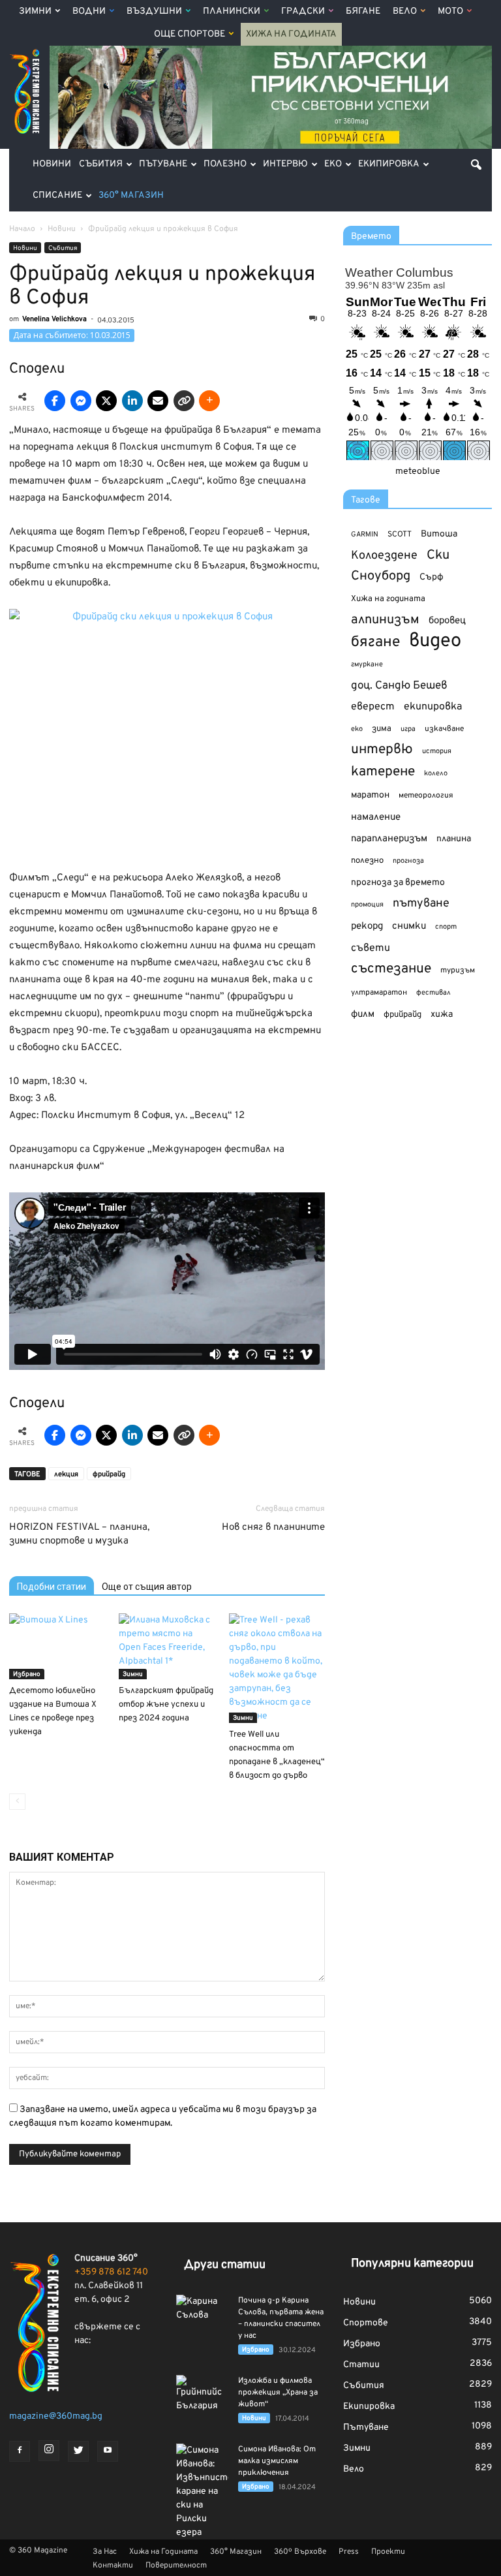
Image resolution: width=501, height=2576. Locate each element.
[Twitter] (78, 2451)
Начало (22, 229)
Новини (52, 164)
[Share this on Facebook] (55, 401)
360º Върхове (300, 2552)
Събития (101, 164)
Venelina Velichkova (54, 319)
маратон (370, 795)
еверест (373, 707)
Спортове (366, 2323)
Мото (450, 11)
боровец (447, 621)
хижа (442, 1015)
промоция (367, 905)
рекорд (367, 926)
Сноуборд (381, 577)
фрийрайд (109, 1474)
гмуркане (367, 664)
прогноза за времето (398, 883)
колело (436, 773)
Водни (89, 11)
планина (454, 839)
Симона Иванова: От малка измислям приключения (277, 2461)
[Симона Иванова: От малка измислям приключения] (202, 2491)
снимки (409, 926)
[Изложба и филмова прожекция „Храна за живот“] (202, 2394)
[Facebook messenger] (81, 401)
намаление (376, 817)
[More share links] (209, 401)
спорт (446, 927)
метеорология (426, 796)
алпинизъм (385, 620)
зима (382, 729)
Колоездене (384, 556)
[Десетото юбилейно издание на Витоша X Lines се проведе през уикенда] (57, 1646)
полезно (367, 861)
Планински (232, 11)
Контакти (113, 2566)
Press (349, 2552)
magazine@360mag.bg (56, 2416)
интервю (382, 750)
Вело (405, 11)
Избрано (27, 1674)
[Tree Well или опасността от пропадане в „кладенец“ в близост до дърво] (277, 1668)
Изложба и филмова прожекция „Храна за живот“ (278, 2393)
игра (408, 729)
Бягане (363, 11)
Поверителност (176, 2566)
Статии (361, 2365)
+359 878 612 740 (111, 2272)
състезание (391, 969)
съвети (371, 948)
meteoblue (418, 472)
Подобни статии (52, 1587)
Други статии (225, 2265)
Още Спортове (190, 34)
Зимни (35, 11)
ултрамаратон (379, 993)
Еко (333, 164)
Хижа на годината (388, 599)
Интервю (285, 164)
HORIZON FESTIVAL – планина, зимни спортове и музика (79, 1534)
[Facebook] (20, 2451)
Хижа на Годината (291, 34)
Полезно (225, 164)
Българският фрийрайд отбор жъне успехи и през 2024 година (166, 1705)
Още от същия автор (147, 1587)
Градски (303, 11)
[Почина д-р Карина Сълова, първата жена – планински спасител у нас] (202, 2313)
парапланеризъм (389, 839)
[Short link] (184, 401)
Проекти (388, 2552)
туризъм (458, 970)
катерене (383, 772)
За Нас (105, 2552)
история (437, 751)
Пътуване (163, 164)
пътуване (421, 904)
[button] (476, 164)
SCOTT (400, 535)
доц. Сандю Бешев (399, 686)
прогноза (408, 861)
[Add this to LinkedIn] (132, 401)
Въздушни (154, 11)
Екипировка (389, 164)
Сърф (432, 577)
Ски (438, 556)
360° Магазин (131, 195)
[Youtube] (108, 2451)
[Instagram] (49, 2451)
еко (357, 729)
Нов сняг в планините (273, 1528)
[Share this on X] (106, 401)
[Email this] (158, 401)
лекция (66, 1474)
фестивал (433, 993)
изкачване (444, 729)
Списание (57, 195)
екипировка (433, 707)
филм (363, 1015)
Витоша (439, 534)
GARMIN (365, 535)
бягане (375, 643)
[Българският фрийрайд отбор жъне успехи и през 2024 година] (167, 1646)
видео (435, 641)
